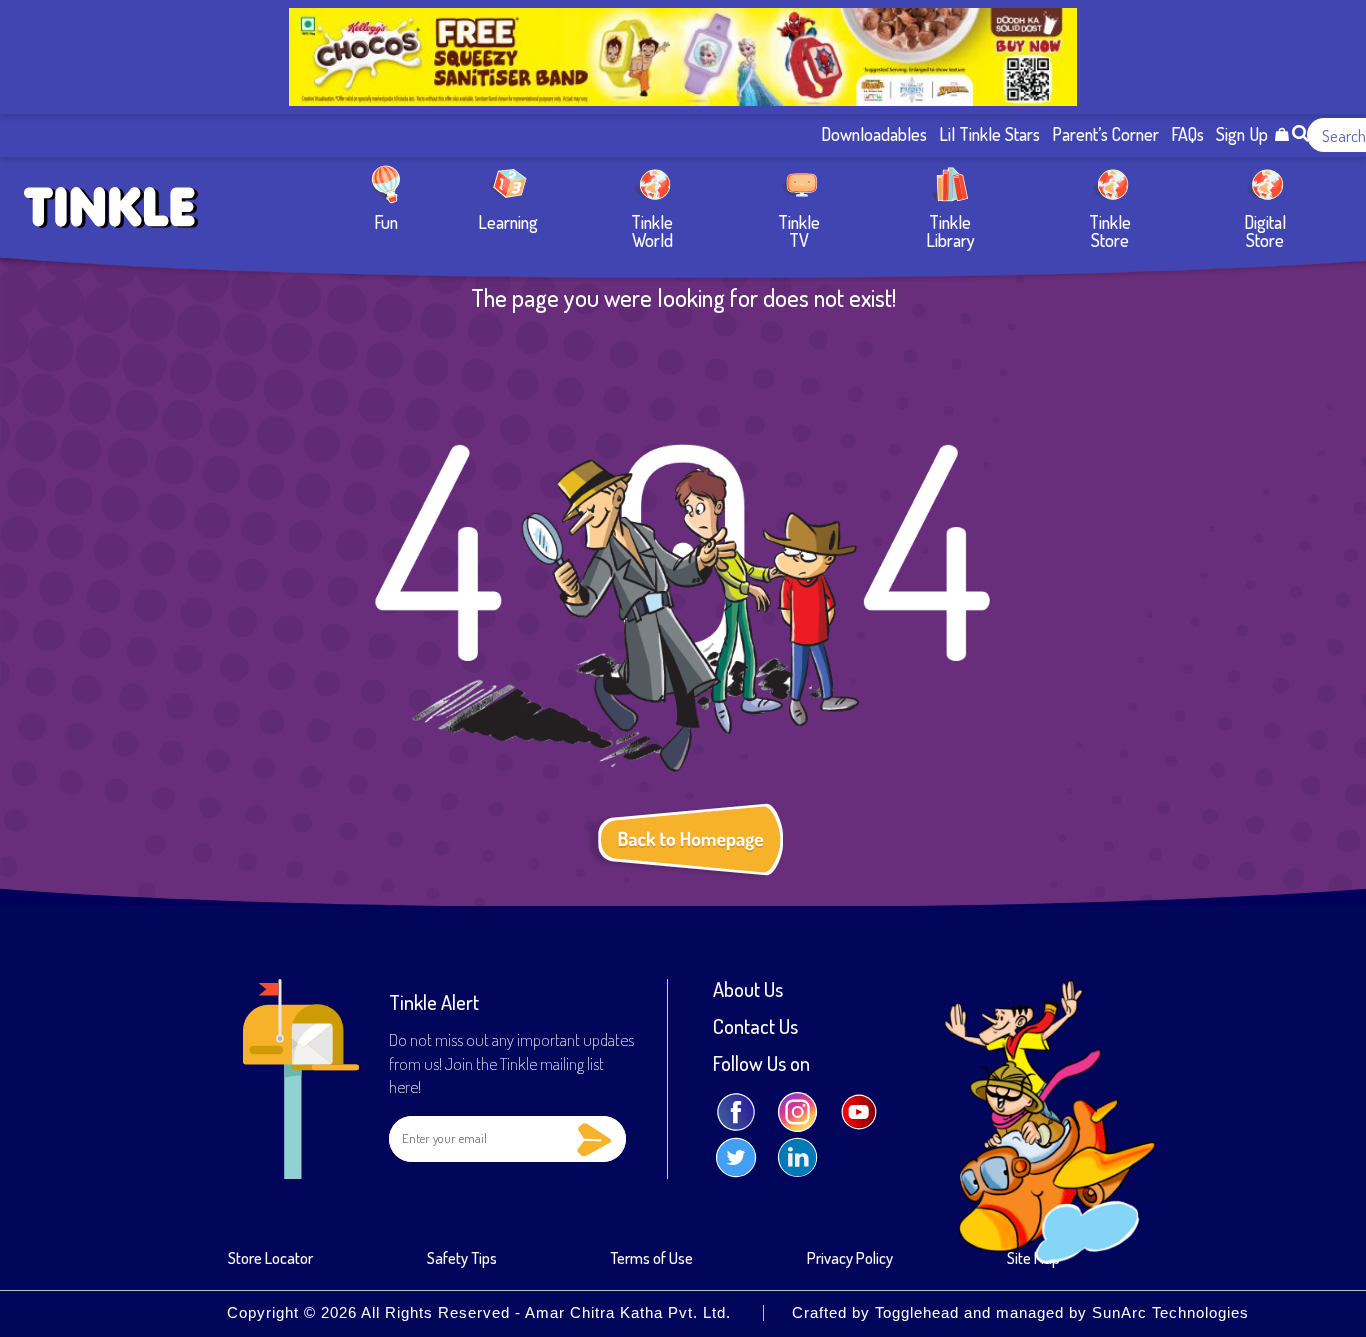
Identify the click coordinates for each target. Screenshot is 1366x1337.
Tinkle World (652, 230)
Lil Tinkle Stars (989, 135)
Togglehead (917, 1313)
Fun (386, 221)
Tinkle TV (799, 230)
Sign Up (1242, 135)
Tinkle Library (950, 230)
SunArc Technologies (1170, 1313)
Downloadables (874, 135)
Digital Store (1265, 230)
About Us (748, 989)
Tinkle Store (1110, 230)
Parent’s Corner (1105, 135)
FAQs (1187, 135)
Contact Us (755, 1026)
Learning (508, 221)
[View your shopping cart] (1281, 135)
